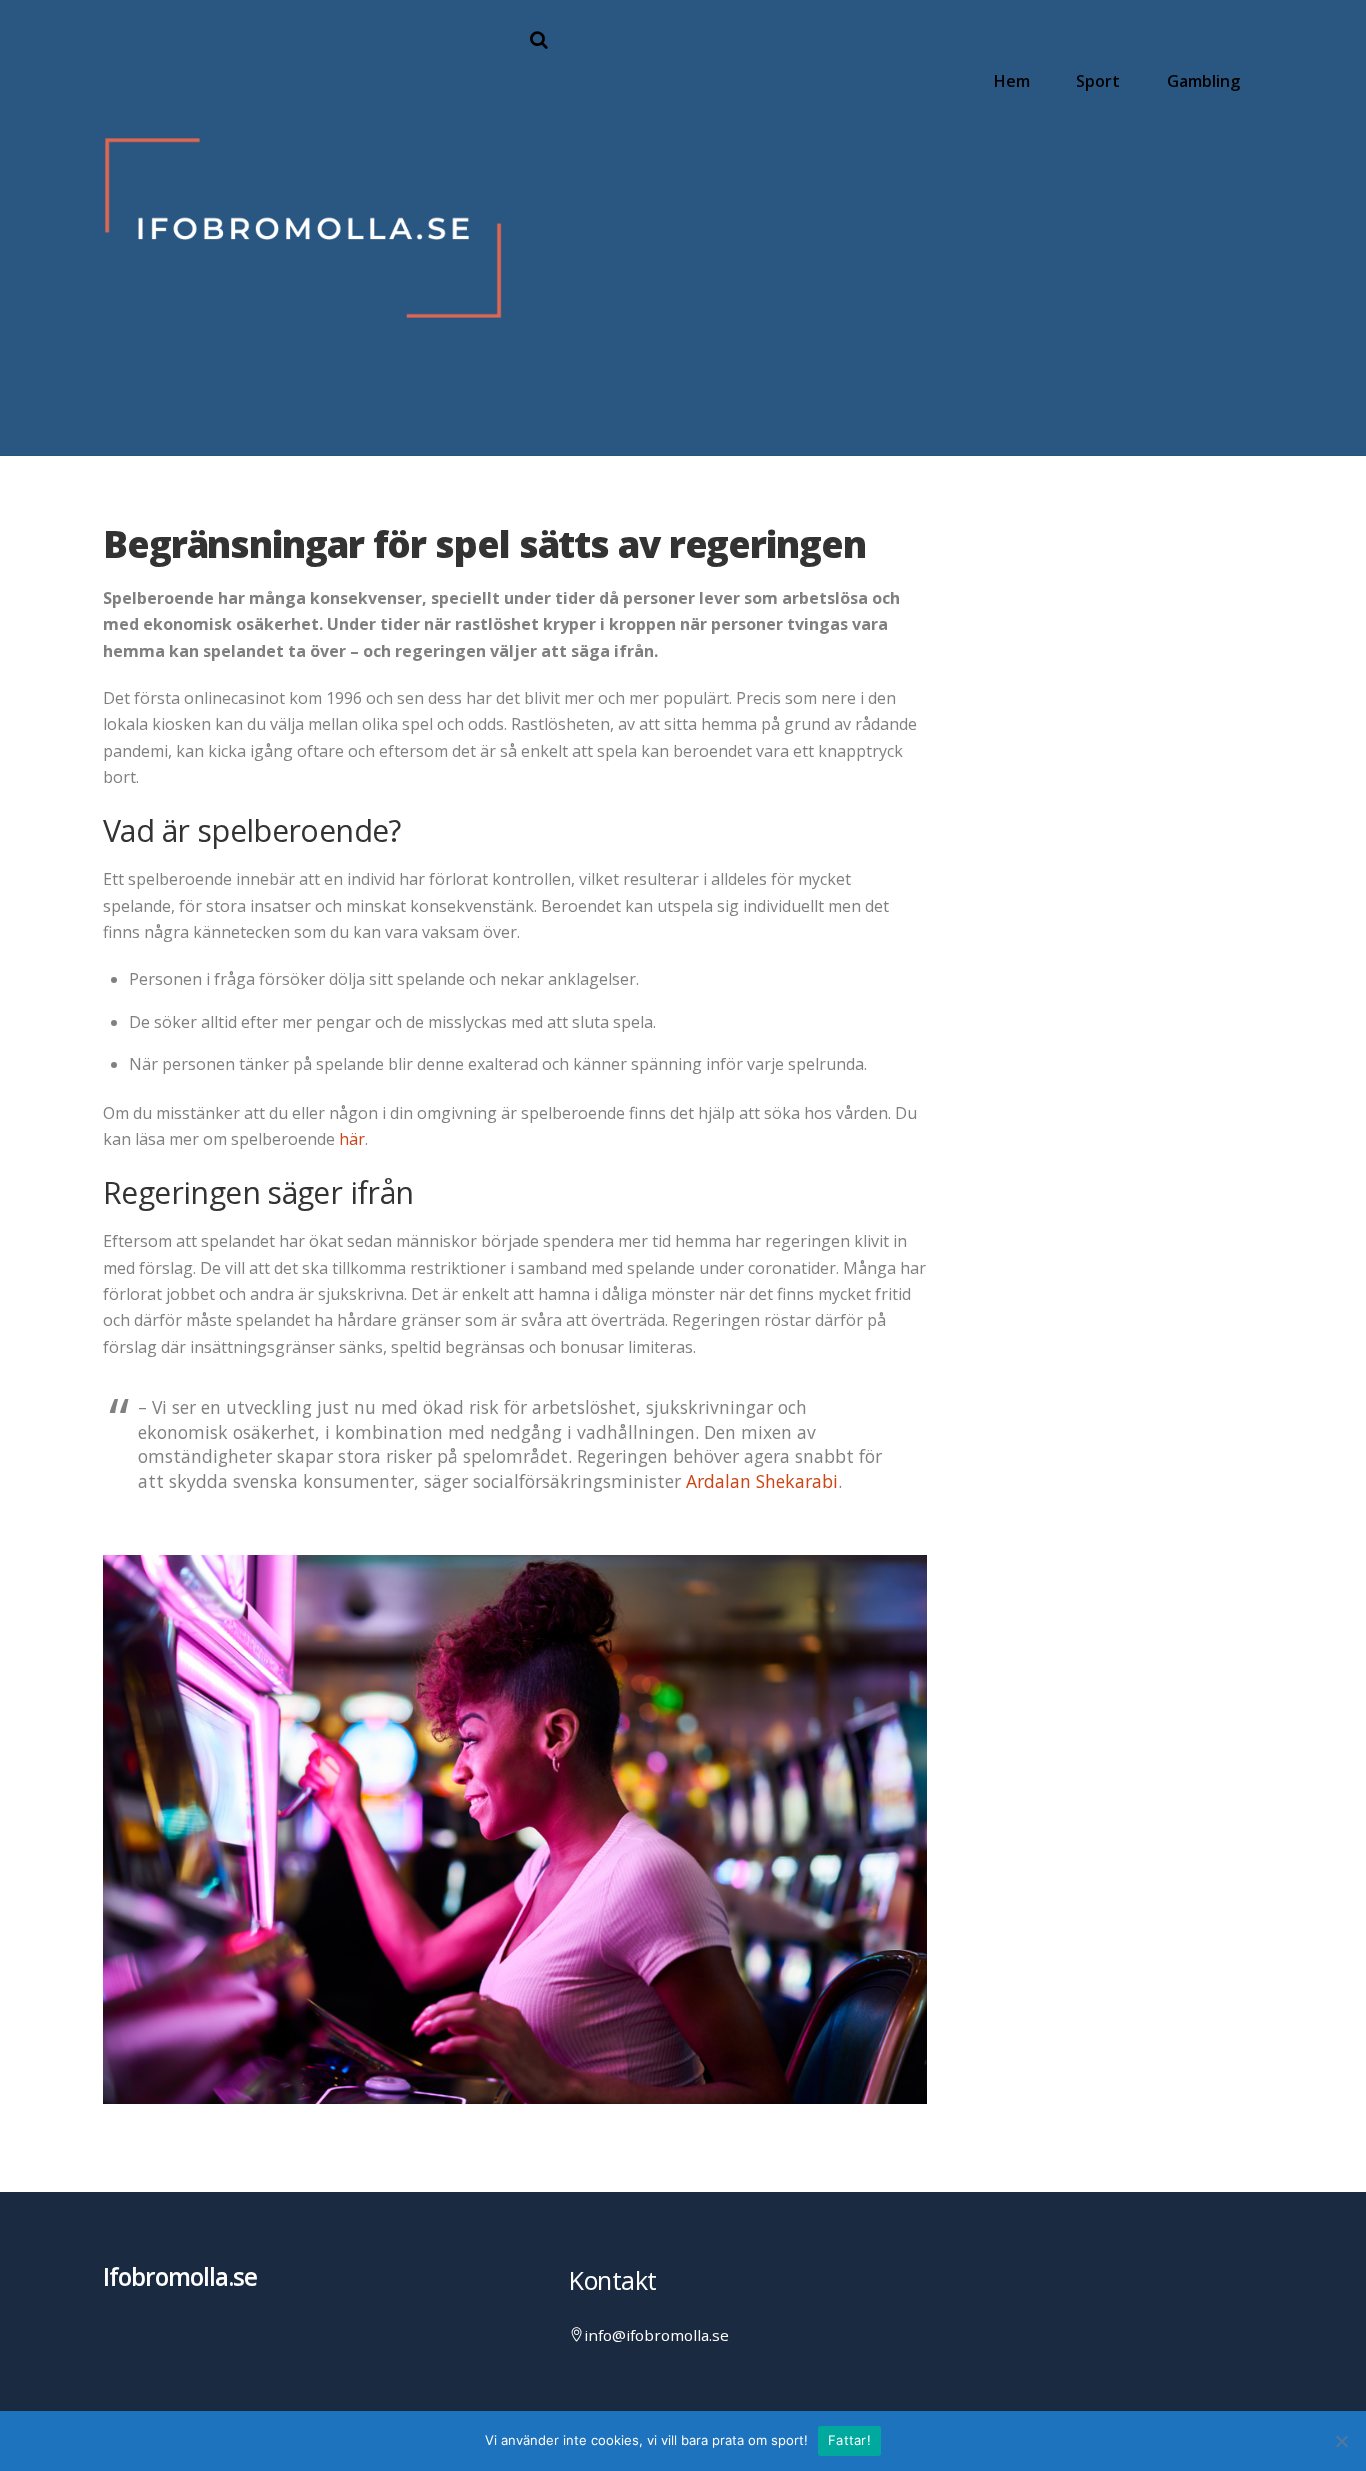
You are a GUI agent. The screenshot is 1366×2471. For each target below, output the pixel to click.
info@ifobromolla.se (656, 2335)
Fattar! (849, 2440)
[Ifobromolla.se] (303, 418)
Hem (1012, 81)
